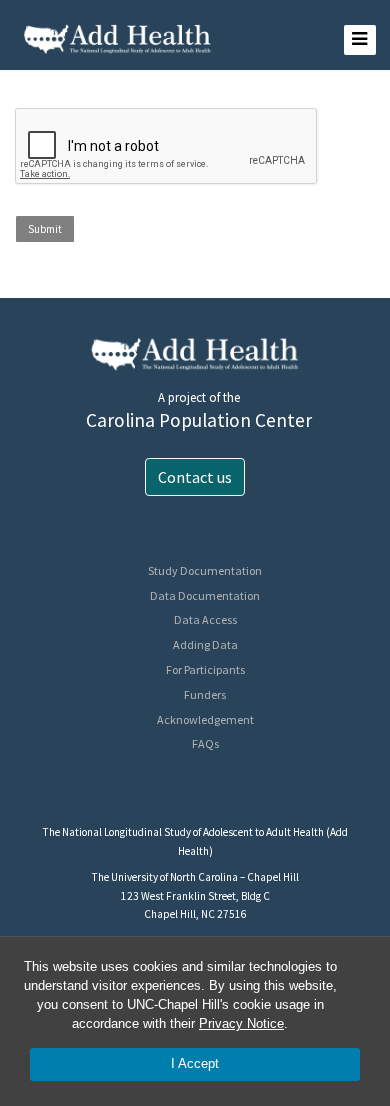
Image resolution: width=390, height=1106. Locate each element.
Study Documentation (205, 570)
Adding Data (205, 644)
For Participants (205, 669)
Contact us (195, 477)
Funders (205, 694)
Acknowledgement (205, 719)
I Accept (195, 1063)
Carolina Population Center (199, 420)
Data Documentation (205, 595)
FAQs (205, 743)
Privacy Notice (241, 1023)
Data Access (205, 619)
